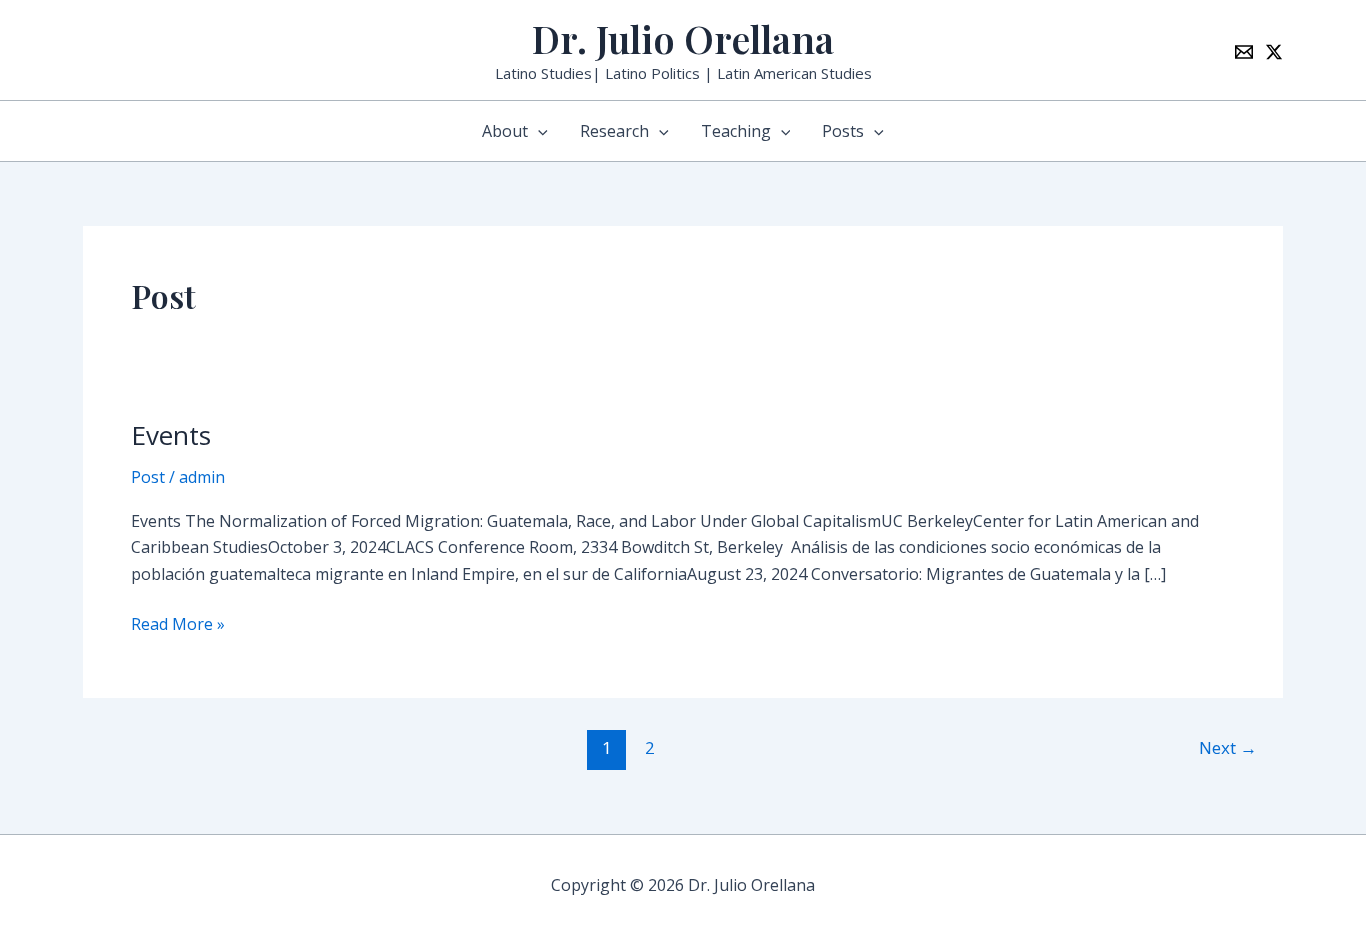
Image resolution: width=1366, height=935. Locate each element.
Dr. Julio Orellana (683, 38)
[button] (538, 131)
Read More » (178, 623)
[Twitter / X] (1274, 52)
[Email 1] (1244, 52)
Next (1228, 747)
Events (171, 435)
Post (148, 477)
